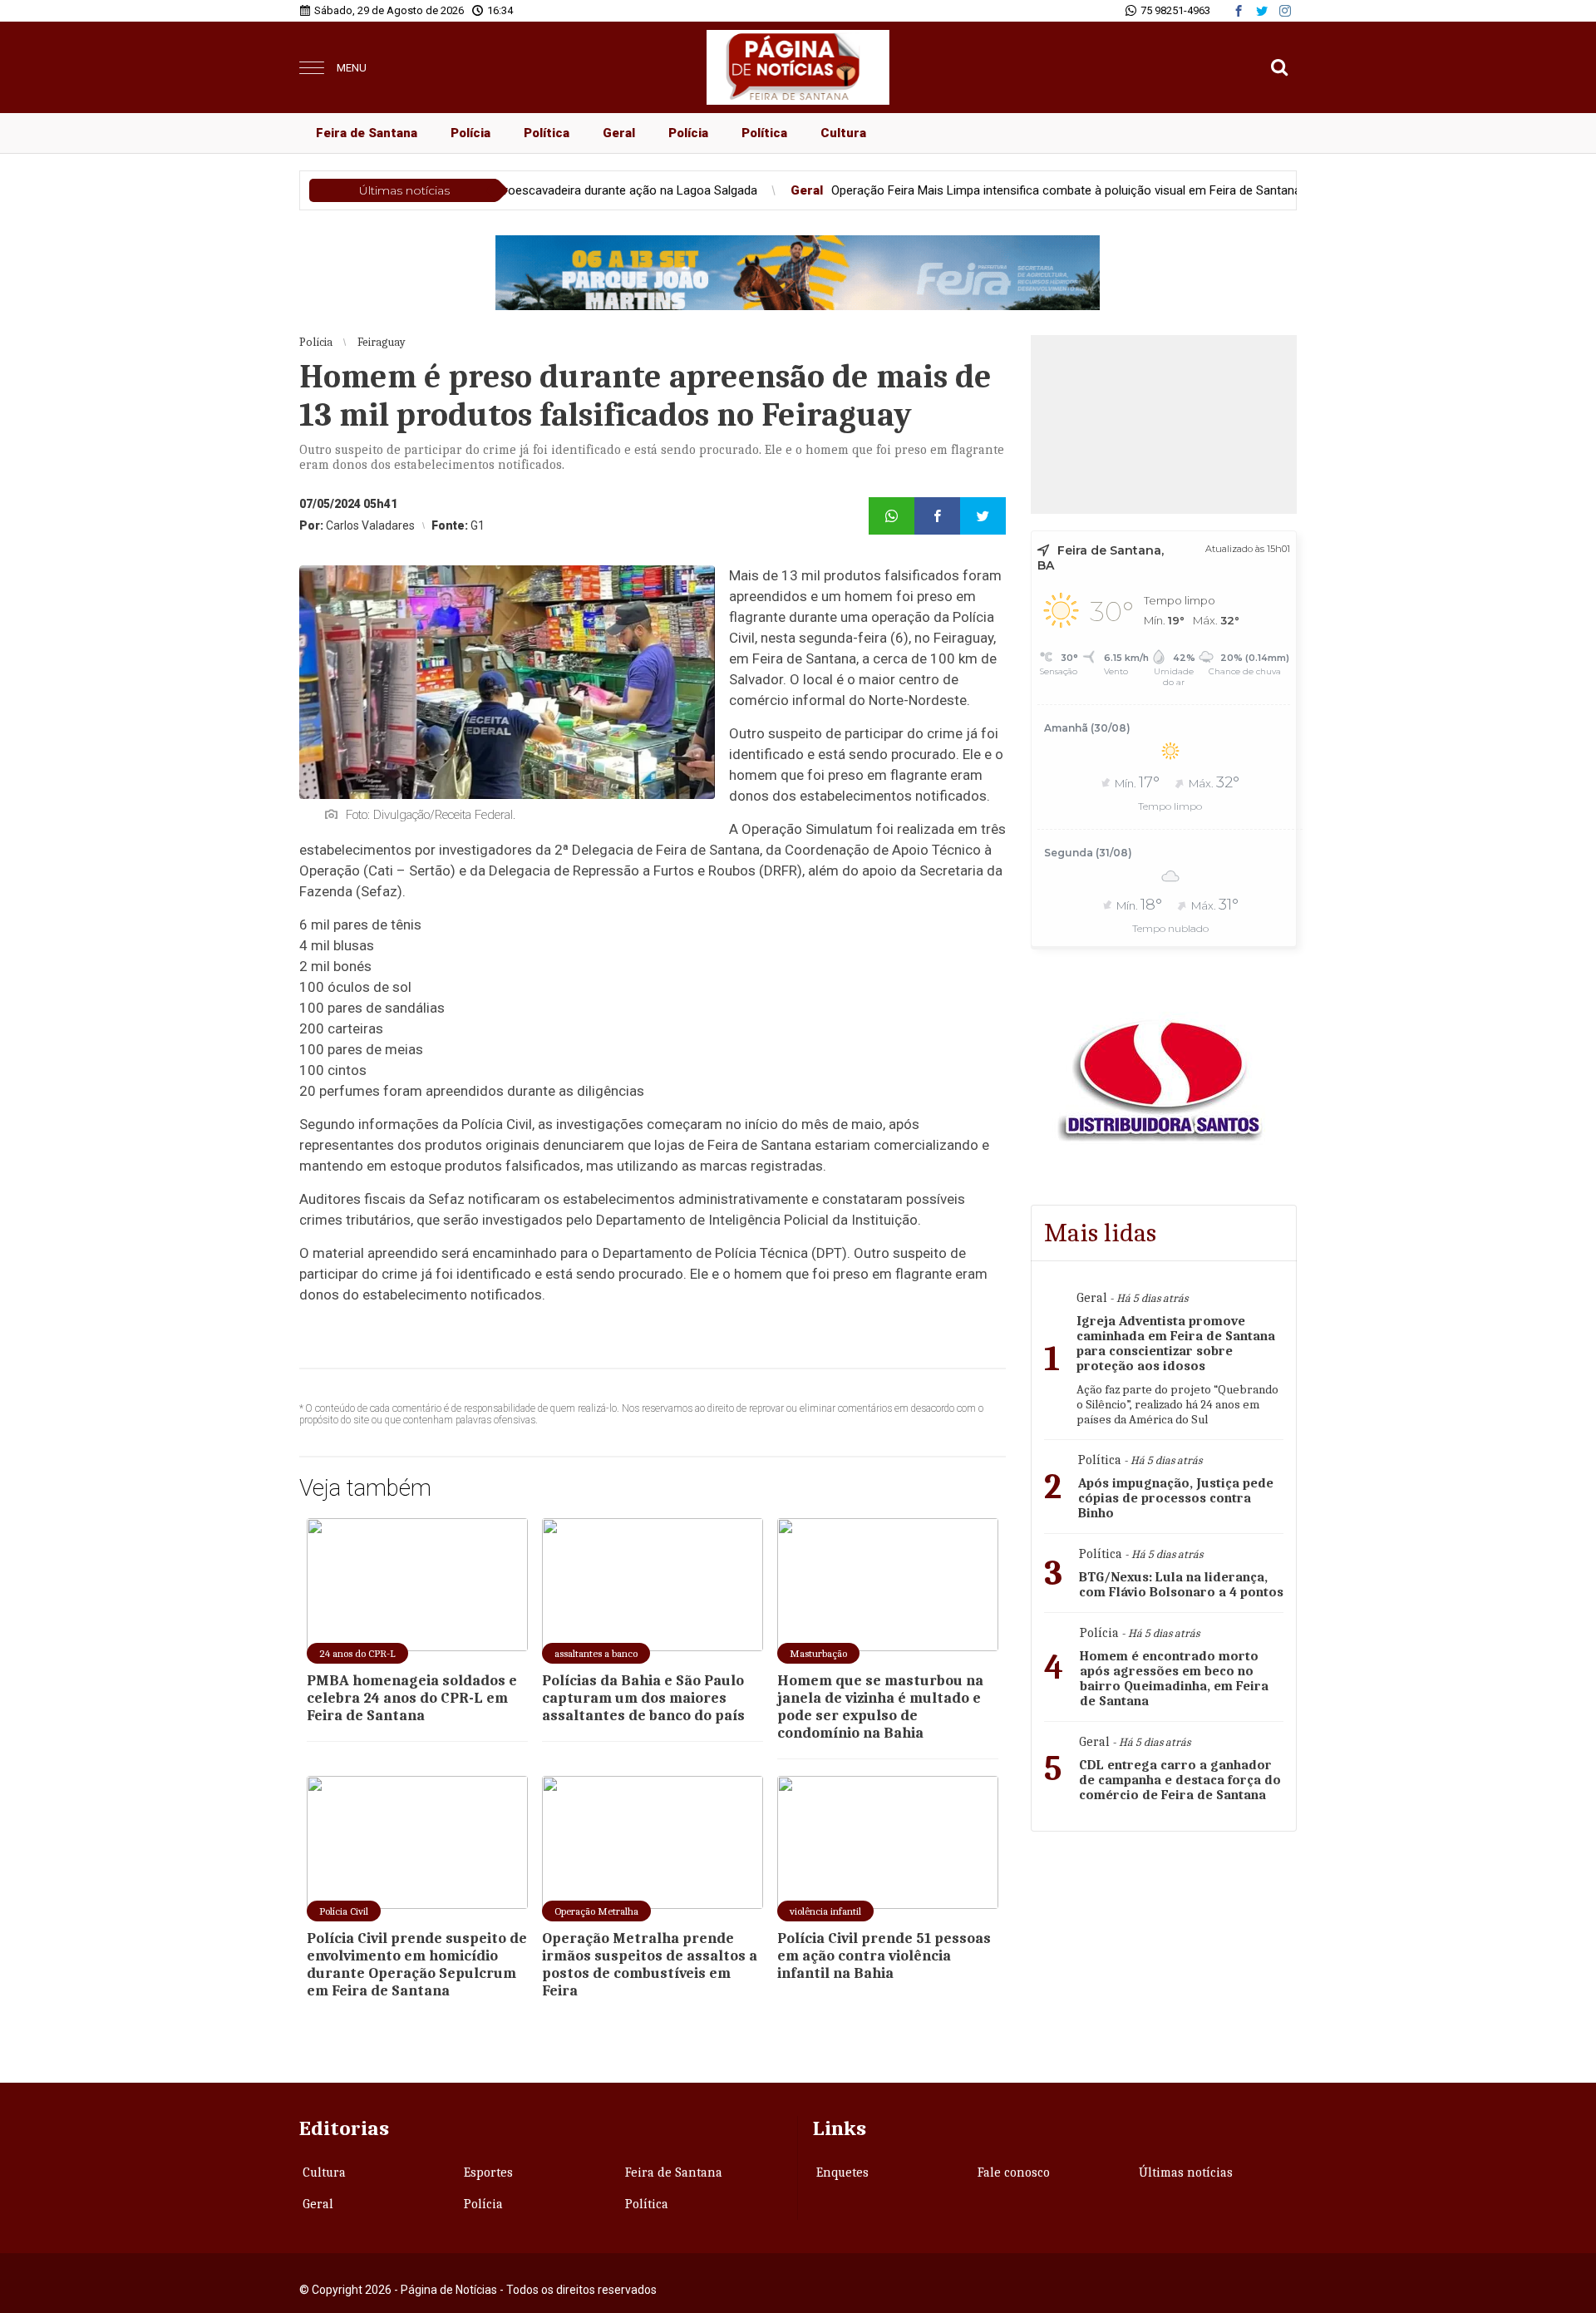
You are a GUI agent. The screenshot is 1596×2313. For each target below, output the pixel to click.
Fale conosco (1014, 2172)
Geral (619, 133)
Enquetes (842, 2172)
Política (547, 133)
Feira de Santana (367, 133)
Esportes (488, 2172)
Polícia (470, 133)
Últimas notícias (1186, 2172)
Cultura (843, 133)
